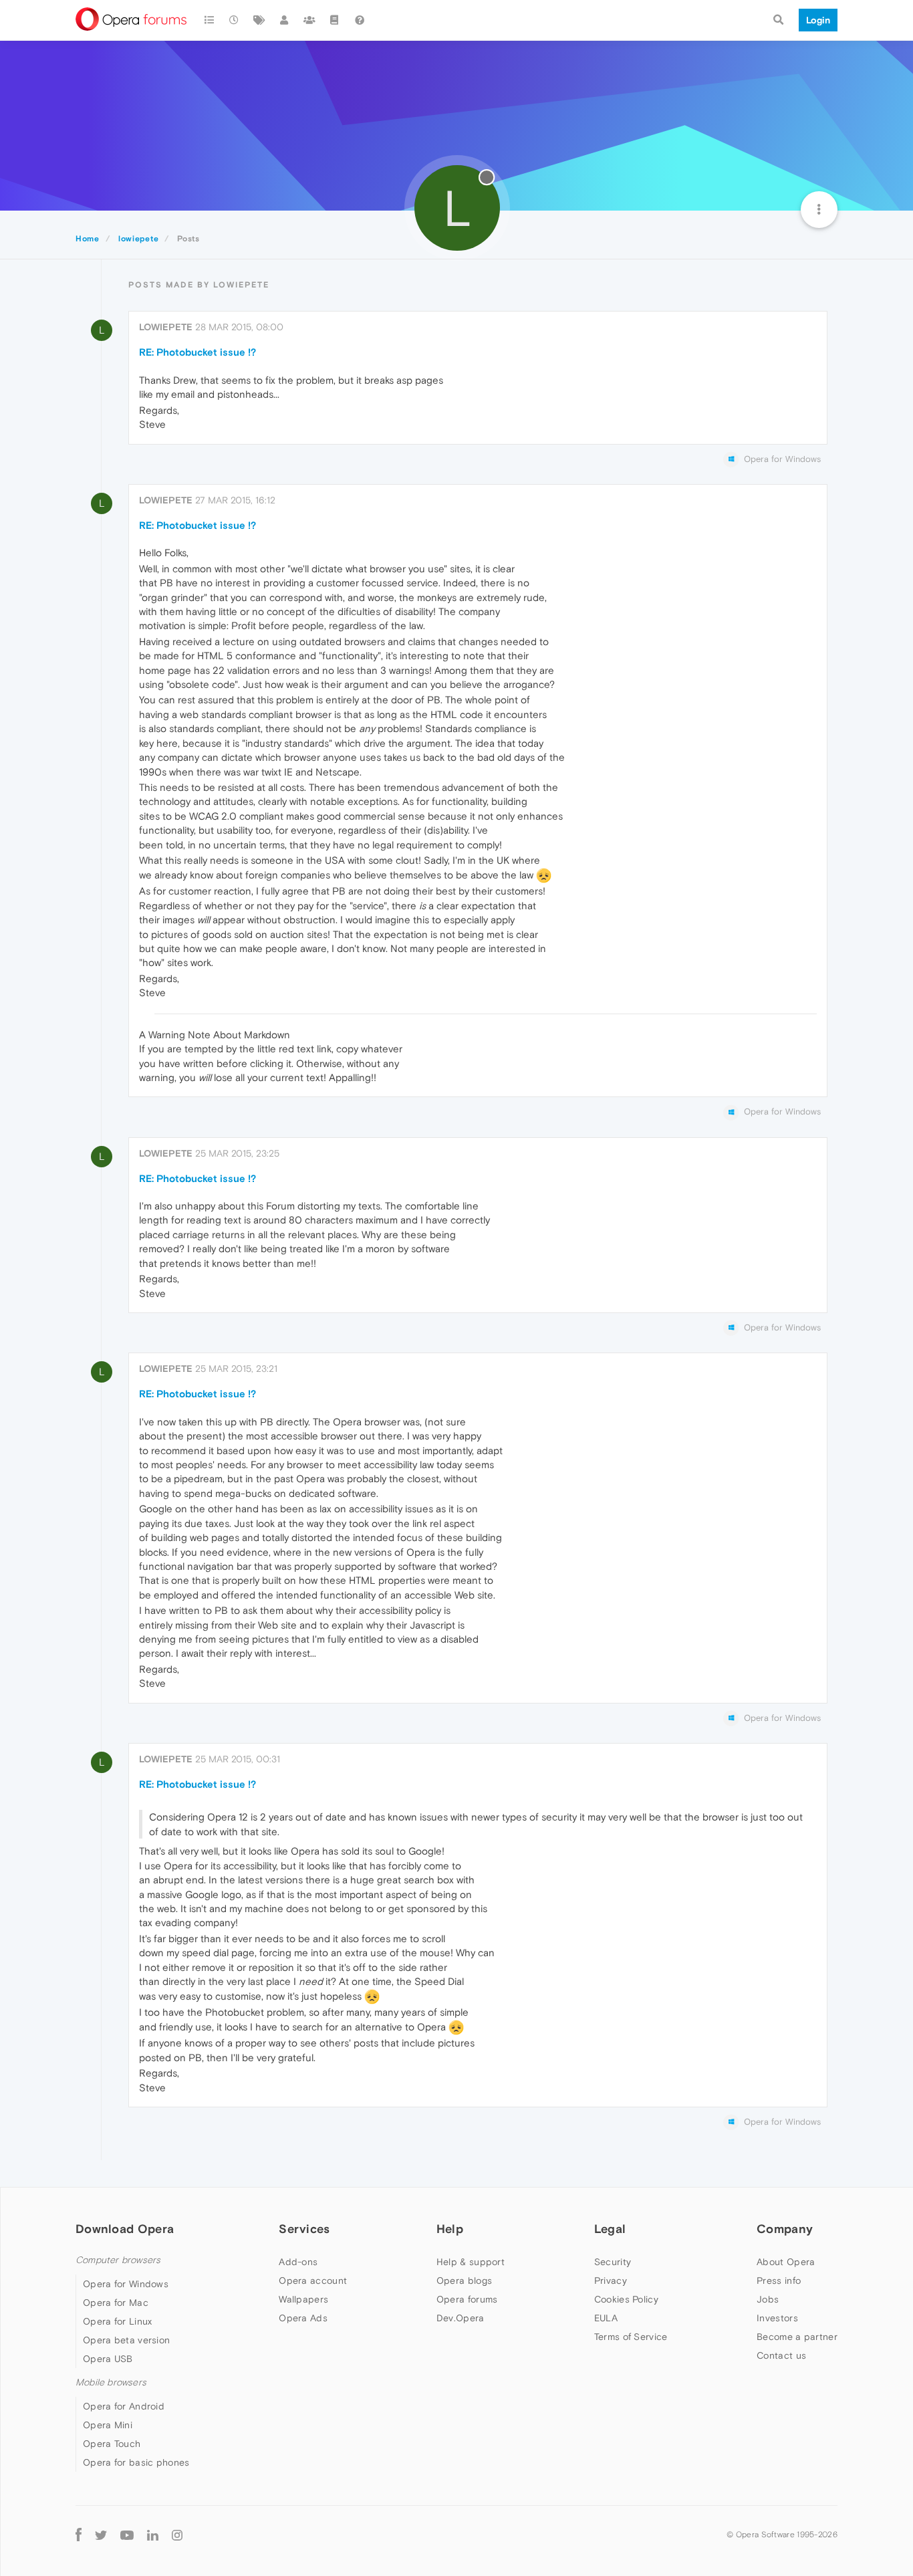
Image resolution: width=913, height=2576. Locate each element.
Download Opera (125, 2229)
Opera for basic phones (136, 2462)
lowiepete (166, 327)
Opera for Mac (116, 2303)
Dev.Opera (461, 2318)
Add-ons (298, 2262)
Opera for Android (124, 2406)
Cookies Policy (626, 2299)
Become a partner (797, 2337)
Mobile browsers (111, 2382)
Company (785, 2229)
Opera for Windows (126, 2284)
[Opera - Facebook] (79, 2534)
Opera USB (108, 2359)
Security (613, 2262)
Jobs (768, 2299)
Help (450, 2229)
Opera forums (467, 2299)
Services (304, 2229)
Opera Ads (303, 2318)
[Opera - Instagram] (177, 2534)
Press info (779, 2280)
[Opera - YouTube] (127, 2534)
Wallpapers (303, 2299)
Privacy (611, 2280)
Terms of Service (631, 2337)
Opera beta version (126, 2340)
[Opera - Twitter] (101, 2534)
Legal (610, 2229)
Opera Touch (112, 2444)
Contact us (781, 2355)
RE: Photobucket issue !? (198, 352)
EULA (606, 2318)
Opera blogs (464, 2280)
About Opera (786, 2262)
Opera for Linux (118, 2321)
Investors (777, 2318)
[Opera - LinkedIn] (153, 2534)
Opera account (313, 2280)
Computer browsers (118, 2260)
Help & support (471, 2262)
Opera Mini (108, 2425)
